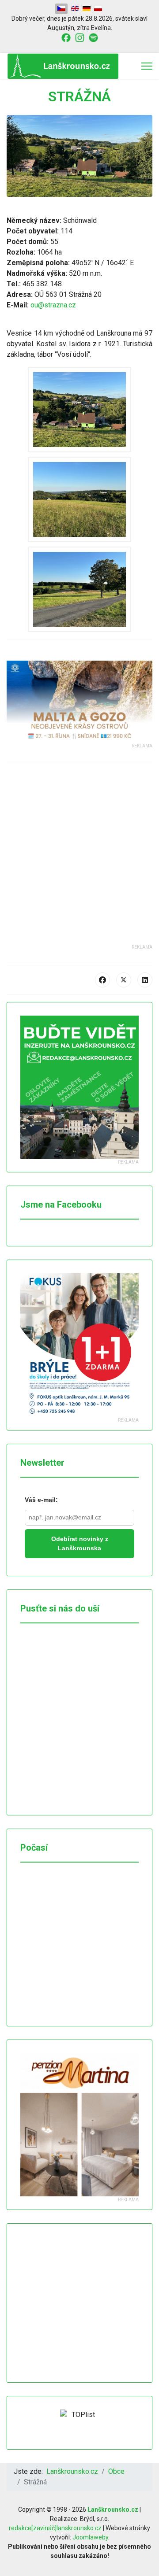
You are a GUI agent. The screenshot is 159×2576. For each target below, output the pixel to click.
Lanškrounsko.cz (113, 2509)
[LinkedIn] (145, 980)
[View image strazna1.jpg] (79, 410)
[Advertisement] (79, 865)
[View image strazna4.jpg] (79, 589)
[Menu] (147, 66)
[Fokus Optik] (79, 1345)
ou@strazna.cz (53, 305)
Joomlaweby (90, 2537)
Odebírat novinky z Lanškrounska (80, 1543)
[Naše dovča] (79, 702)
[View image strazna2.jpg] (79, 499)
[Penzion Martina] (79, 2125)
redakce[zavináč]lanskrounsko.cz (55, 2528)
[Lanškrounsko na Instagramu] (80, 37)
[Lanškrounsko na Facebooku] (66, 37)
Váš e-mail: (41, 1500)
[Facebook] (102, 980)
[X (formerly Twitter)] (124, 980)
